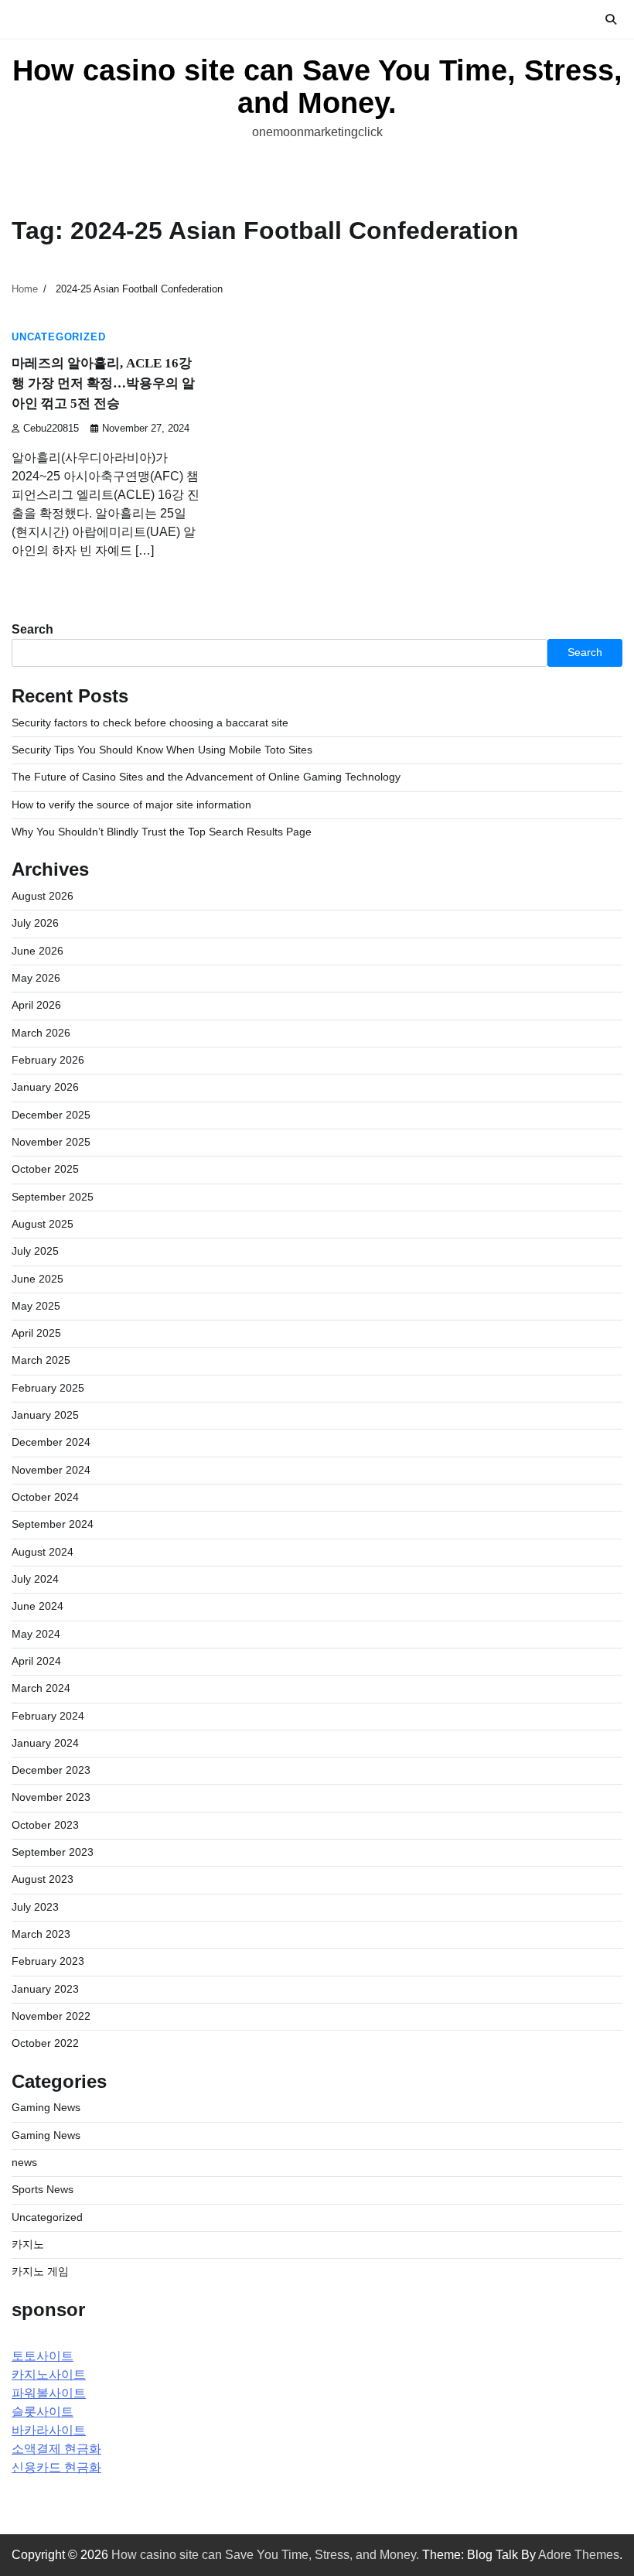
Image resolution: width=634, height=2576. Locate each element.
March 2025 (41, 1360)
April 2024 (36, 1661)
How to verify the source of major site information (131, 805)
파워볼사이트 (49, 2393)
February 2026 (48, 1060)
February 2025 (48, 1388)
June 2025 (37, 1279)
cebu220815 (51, 429)
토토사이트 (43, 2356)
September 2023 (53, 1852)
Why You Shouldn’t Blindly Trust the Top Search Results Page (162, 832)
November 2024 (51, 1470)
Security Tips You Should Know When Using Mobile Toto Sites (162, 750)
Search (32, 629)
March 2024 (41, 1688)
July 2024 (35, 1579)
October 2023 (45, 1825)
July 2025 (35, 1251)
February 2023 (48, 1961)
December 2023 (51, 1770)
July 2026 (35, 923)
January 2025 (45, 1415)
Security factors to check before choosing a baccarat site (150, 723)
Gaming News (46, 2108)
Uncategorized (58, 337)
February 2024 (48, 1716)
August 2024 (43, 1552)
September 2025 (53, 1197)
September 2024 (53, 1524)
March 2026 (41, 1033)
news (24, 2163)
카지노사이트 (49, 2374)
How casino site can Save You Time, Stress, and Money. (317, 87)
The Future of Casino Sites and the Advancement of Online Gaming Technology (206, 777)
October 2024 (45, 1497)
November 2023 (51, 1797)
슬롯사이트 (43, 2412)
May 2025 (36, 1306)
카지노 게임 (40, 2272)
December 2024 (51, 1442)
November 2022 (51, 2016)
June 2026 (37, 951)
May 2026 (36, 978)
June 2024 (37, 1606)
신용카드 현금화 (56, 2467)
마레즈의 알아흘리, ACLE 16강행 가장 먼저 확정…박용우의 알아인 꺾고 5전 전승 (103, 383)
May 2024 (36, 1634)
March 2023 (41, 1934)
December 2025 (51, 1115)
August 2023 (43, 1879)
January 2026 (45, 1087)
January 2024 (45, 1743)
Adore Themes (579, 2555)
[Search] (611, 19)
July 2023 (35, 1907)
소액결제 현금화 (56, 2449)
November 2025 (51, 1142)
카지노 (28, 2245)
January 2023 (45, 1989)
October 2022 (45, 2043)
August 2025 (43, 1224)
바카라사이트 (49, 2430)
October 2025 (45, 1169)
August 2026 (43, 896)
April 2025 (36, 1333)
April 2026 (36, 1005)
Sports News (43, 2190)
